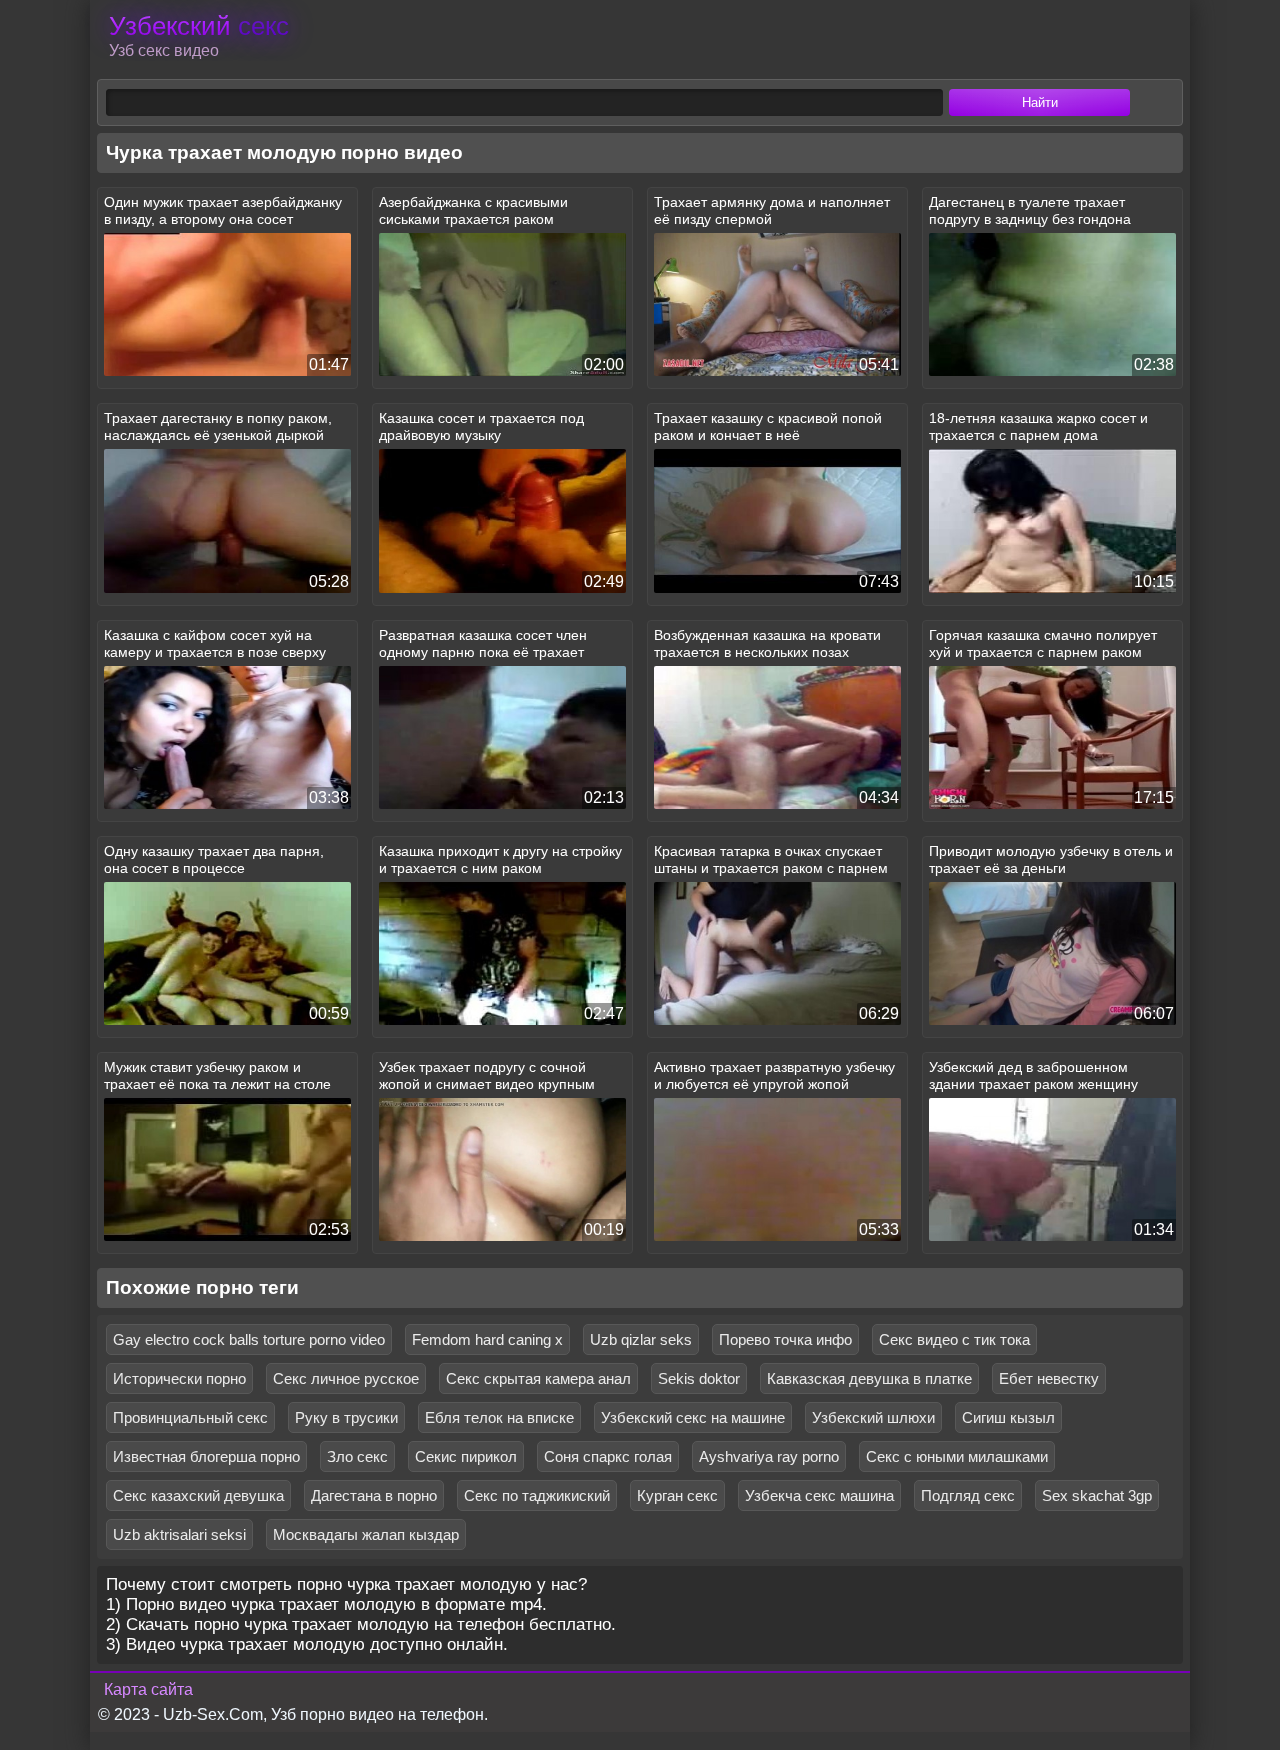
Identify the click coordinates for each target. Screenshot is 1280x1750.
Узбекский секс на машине (693, 1417)
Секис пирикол (466, 1456)
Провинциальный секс (190, 1417)
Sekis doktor (699, 1378)
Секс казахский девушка (198, 1495)
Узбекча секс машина (819, 1495)
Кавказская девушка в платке (869, 1378)
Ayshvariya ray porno (769, 1456)
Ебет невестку (1049, 1378)
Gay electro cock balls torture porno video (249, 1339)
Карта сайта (148, 1689)
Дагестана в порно (374, 1495)
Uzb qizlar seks (641, 1339)
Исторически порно (179, 1378)
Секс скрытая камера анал (538, 1378)
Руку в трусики (346, 1417)
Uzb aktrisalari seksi (179, 1534)
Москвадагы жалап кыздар (366, 1534)
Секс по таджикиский (537, 1495)
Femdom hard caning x (487, 1339)
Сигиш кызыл (1008, 1417)
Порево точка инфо (785, 1339)
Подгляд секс (968, 1495)
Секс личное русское (346, 1378)
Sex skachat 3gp (1097, 1495)
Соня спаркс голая (608, 1456)
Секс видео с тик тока (954, 1339)
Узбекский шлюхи (873, 1417)
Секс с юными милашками (957, 1456)
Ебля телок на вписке (499, 1417)
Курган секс (677, 1495)
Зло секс (357, 1456)
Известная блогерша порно (206, 1456)
